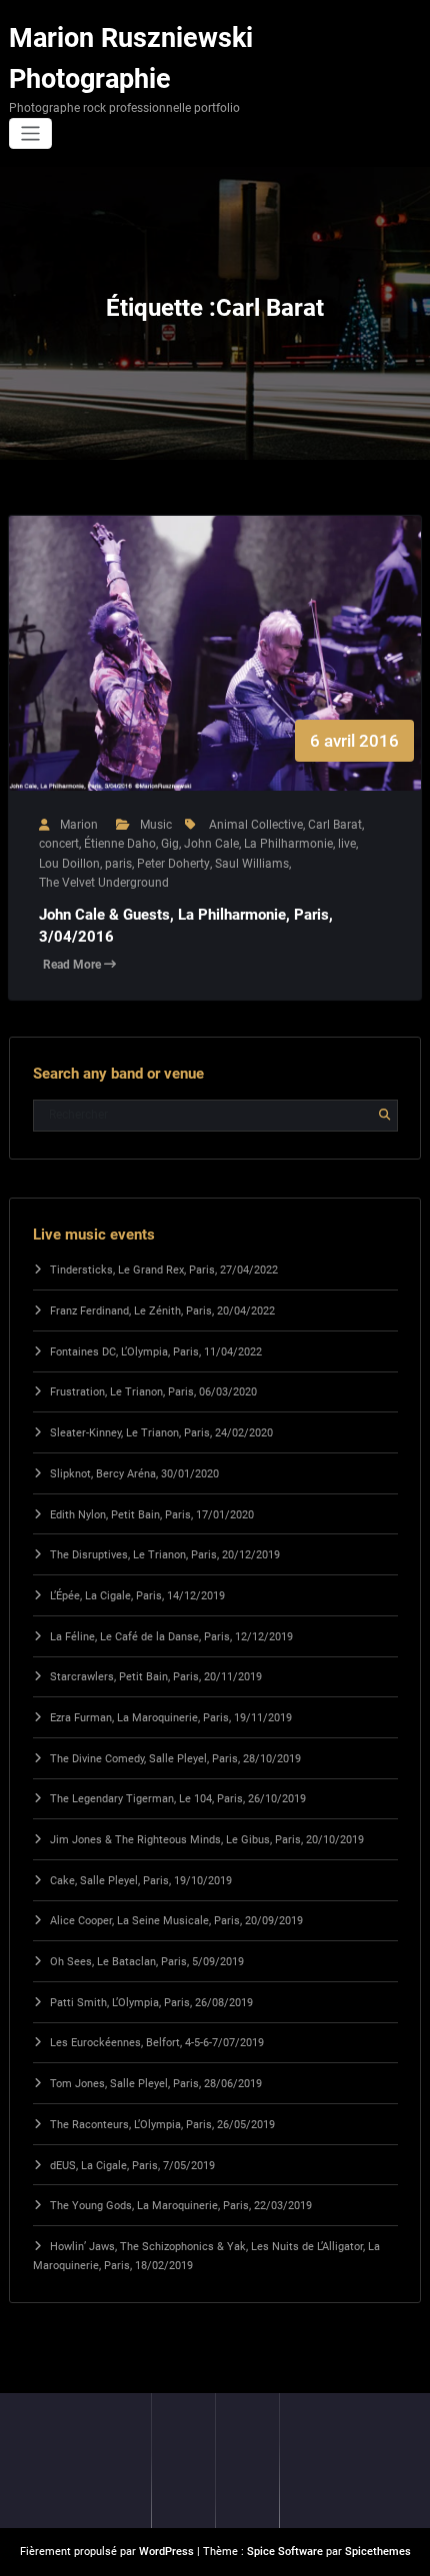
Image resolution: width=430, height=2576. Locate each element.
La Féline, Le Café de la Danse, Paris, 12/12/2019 (171, 1637)
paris (118, 864)
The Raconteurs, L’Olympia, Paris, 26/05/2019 (162, 2125)
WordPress (166, 2552)
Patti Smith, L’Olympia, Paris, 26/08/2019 (151, 2003)
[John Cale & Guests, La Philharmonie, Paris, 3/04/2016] (215, 673)
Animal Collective (256, 825)
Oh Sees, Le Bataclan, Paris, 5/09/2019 (147, 1962)
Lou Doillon (69, 864)
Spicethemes (378, 2552)
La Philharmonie (288, 844)
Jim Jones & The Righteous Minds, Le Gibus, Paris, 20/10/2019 (207, 1840)
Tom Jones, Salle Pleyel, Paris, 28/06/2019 (156, 2084)
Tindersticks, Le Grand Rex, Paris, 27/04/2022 (164, 1270)
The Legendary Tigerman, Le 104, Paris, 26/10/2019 (178, 1799)
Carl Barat (335, 825)
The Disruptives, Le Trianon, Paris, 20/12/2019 (165, 1555)
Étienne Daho (120, 844)
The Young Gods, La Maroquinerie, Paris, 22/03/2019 (181, 2206)
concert (59, 844)
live (347, 844)
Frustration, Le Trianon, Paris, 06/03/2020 (153, 1392)
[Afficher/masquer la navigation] (30, 133)
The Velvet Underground (104, 883)
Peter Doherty (173, 864)
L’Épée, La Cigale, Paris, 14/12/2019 (137, 1596)
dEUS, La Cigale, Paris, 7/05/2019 (132, 2166)
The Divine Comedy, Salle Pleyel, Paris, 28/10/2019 (175, 1759)
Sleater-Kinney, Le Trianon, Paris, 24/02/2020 (161, 1433)
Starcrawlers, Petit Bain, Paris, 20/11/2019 (156, 1677)
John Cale (211, 844)
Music (156, 825)
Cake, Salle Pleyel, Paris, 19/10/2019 (141, 1881)
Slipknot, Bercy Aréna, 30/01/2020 (134, 1474)
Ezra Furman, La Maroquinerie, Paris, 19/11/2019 (171, 1718)
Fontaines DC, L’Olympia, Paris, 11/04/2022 (156, 1352)
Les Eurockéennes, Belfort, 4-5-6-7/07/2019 (157, 2043)
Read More (73, 965)
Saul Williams (252, 864)
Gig (170, 844)
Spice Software (285, 2552)
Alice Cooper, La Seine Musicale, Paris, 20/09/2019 (176, 1921)
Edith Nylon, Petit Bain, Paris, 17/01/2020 (152, 1515)
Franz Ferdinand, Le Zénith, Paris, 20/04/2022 (162, 1311)
